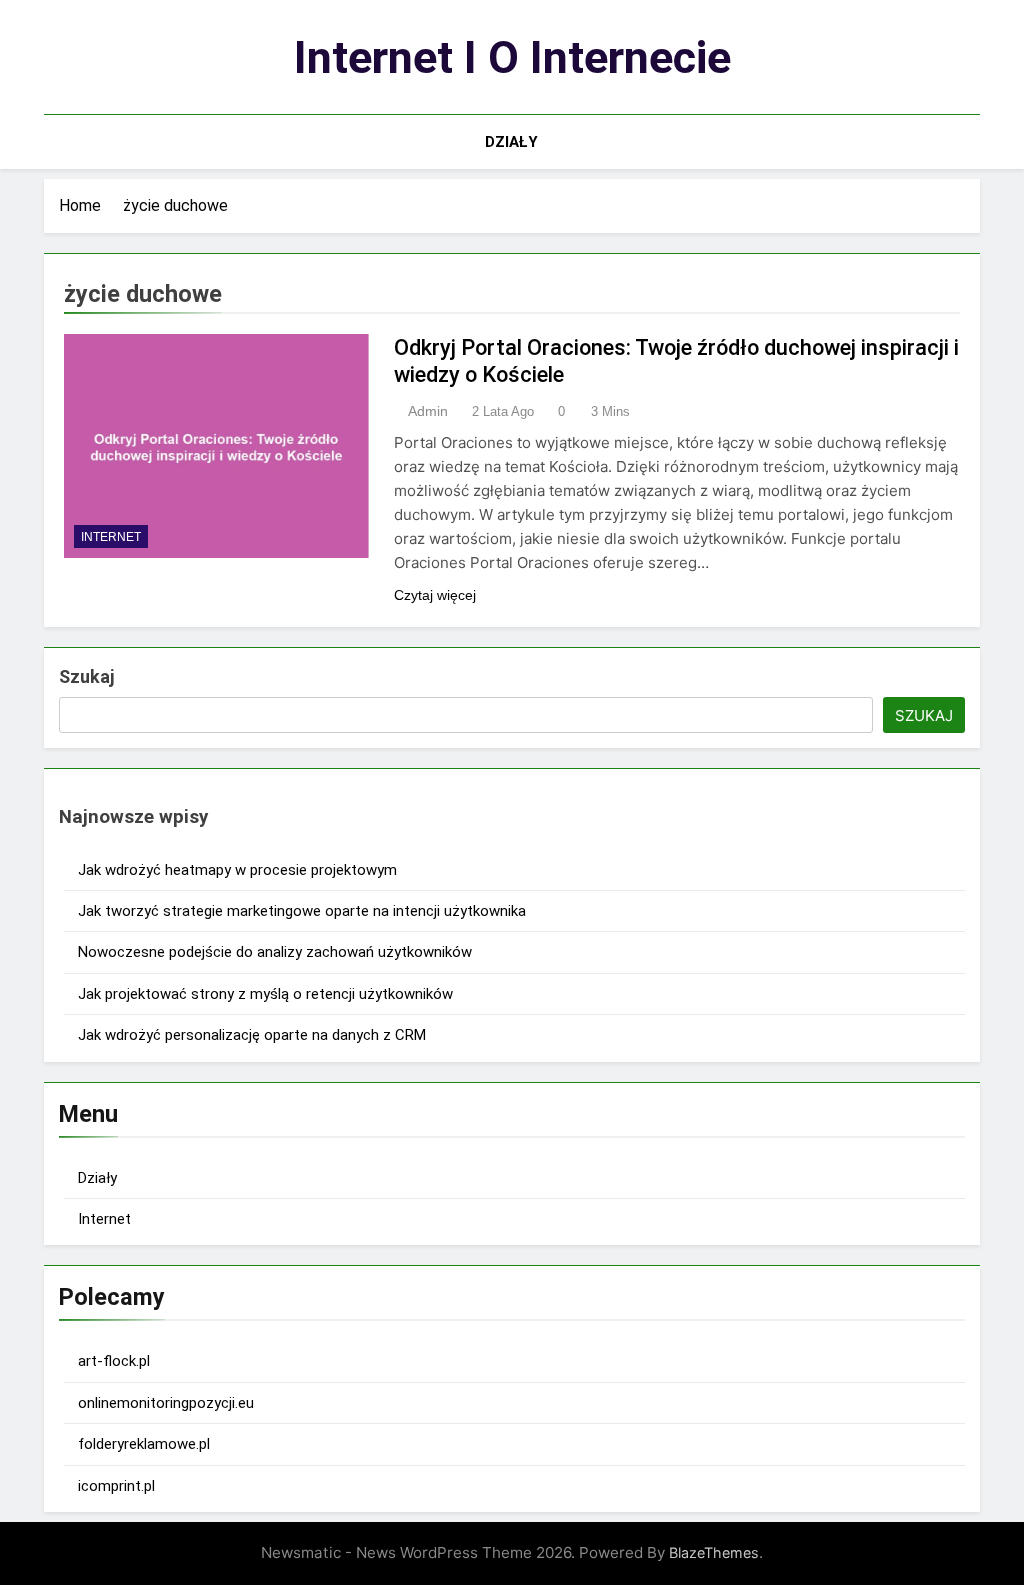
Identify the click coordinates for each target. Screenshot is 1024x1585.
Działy (511, 142)
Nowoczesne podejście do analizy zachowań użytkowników (275, 952)
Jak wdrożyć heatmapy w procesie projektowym (237, 870)
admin (428, 411)
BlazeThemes (714, 1552)
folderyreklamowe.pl (144, 1444)
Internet (111, 537)
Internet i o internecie (512, 57)
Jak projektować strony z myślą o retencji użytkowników (265, 994)
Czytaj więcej (435, 595)
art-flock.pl (114, 1361)
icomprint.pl (116, 1486)
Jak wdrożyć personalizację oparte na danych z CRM (252, 1035)
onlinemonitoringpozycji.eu (166, 1403)
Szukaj (86, 676)
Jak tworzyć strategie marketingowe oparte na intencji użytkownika (302, 911)
